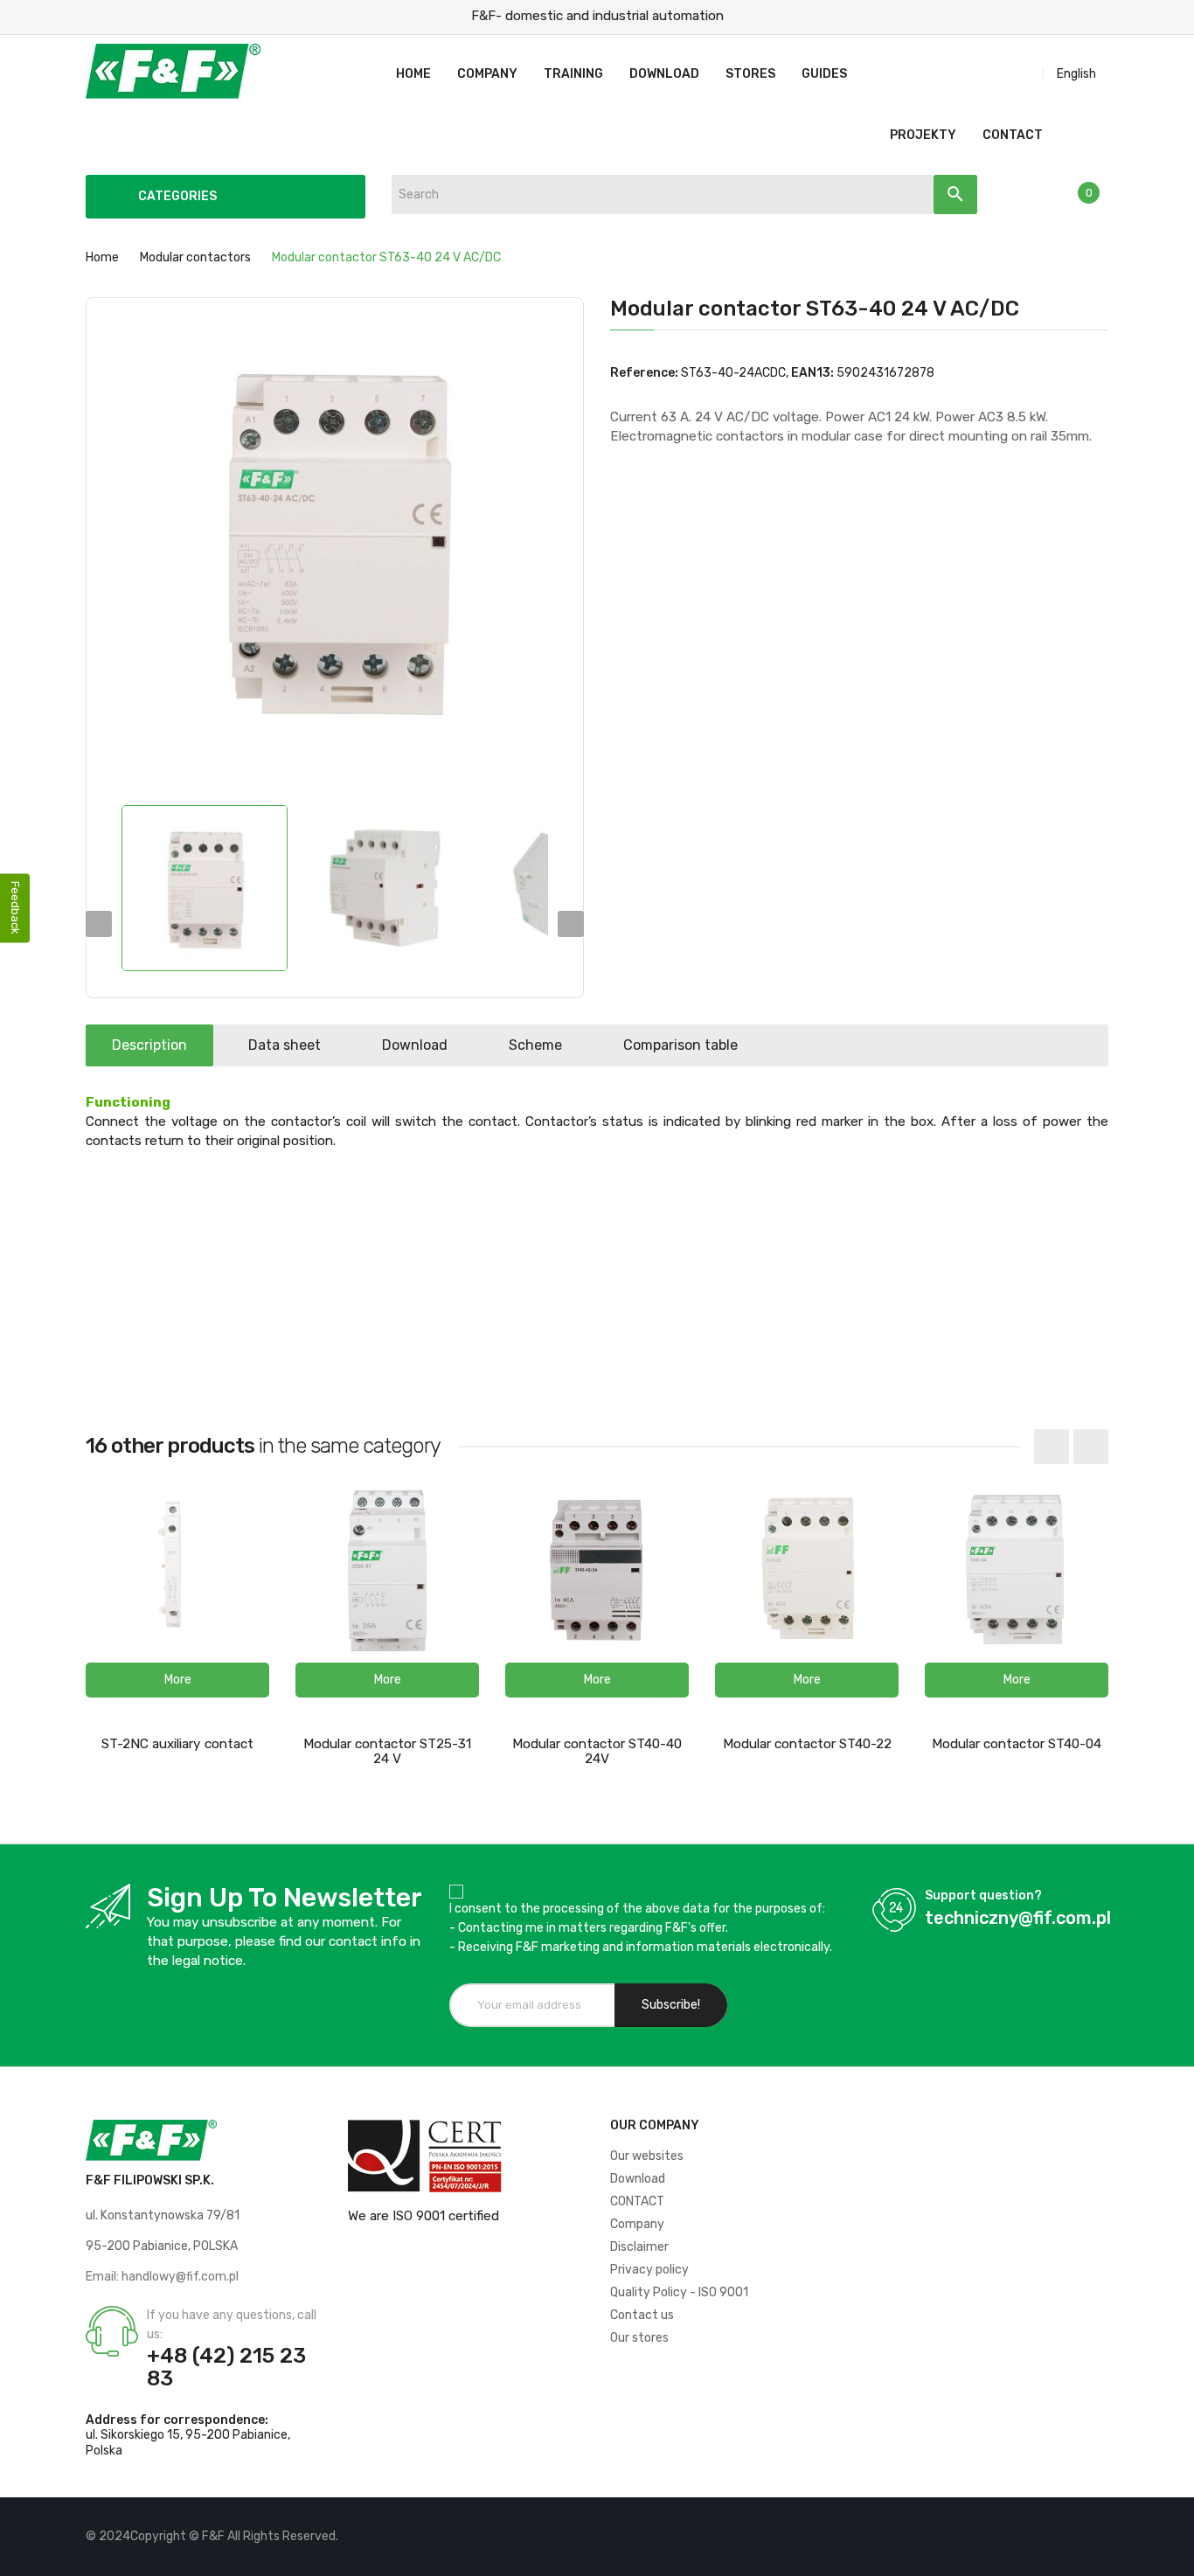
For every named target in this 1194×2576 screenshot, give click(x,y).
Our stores (639, 2338)
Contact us (642, 2315)
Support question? (983, 1896)
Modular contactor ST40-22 (807, 1744)
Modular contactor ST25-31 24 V (387, 1751)
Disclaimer (639, 2247)
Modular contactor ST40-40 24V (597, 1751)
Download (415, 1045)
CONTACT (637, 2201)
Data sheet (285, 1045)
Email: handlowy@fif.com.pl (162, 2277)
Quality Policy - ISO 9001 (679, 2292)
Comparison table (680, 1045)
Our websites (647, 2156)
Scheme (535, 1045)
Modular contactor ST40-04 (1017, 1744)
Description (149, 1045)
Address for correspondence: (177, 2420)
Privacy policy (649, 2270)
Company (637, 2224)
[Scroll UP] (1172, 2554)
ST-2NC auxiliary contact (177, 1744)
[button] (177, 1680)
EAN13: (812, 373)
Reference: (644, 373)
